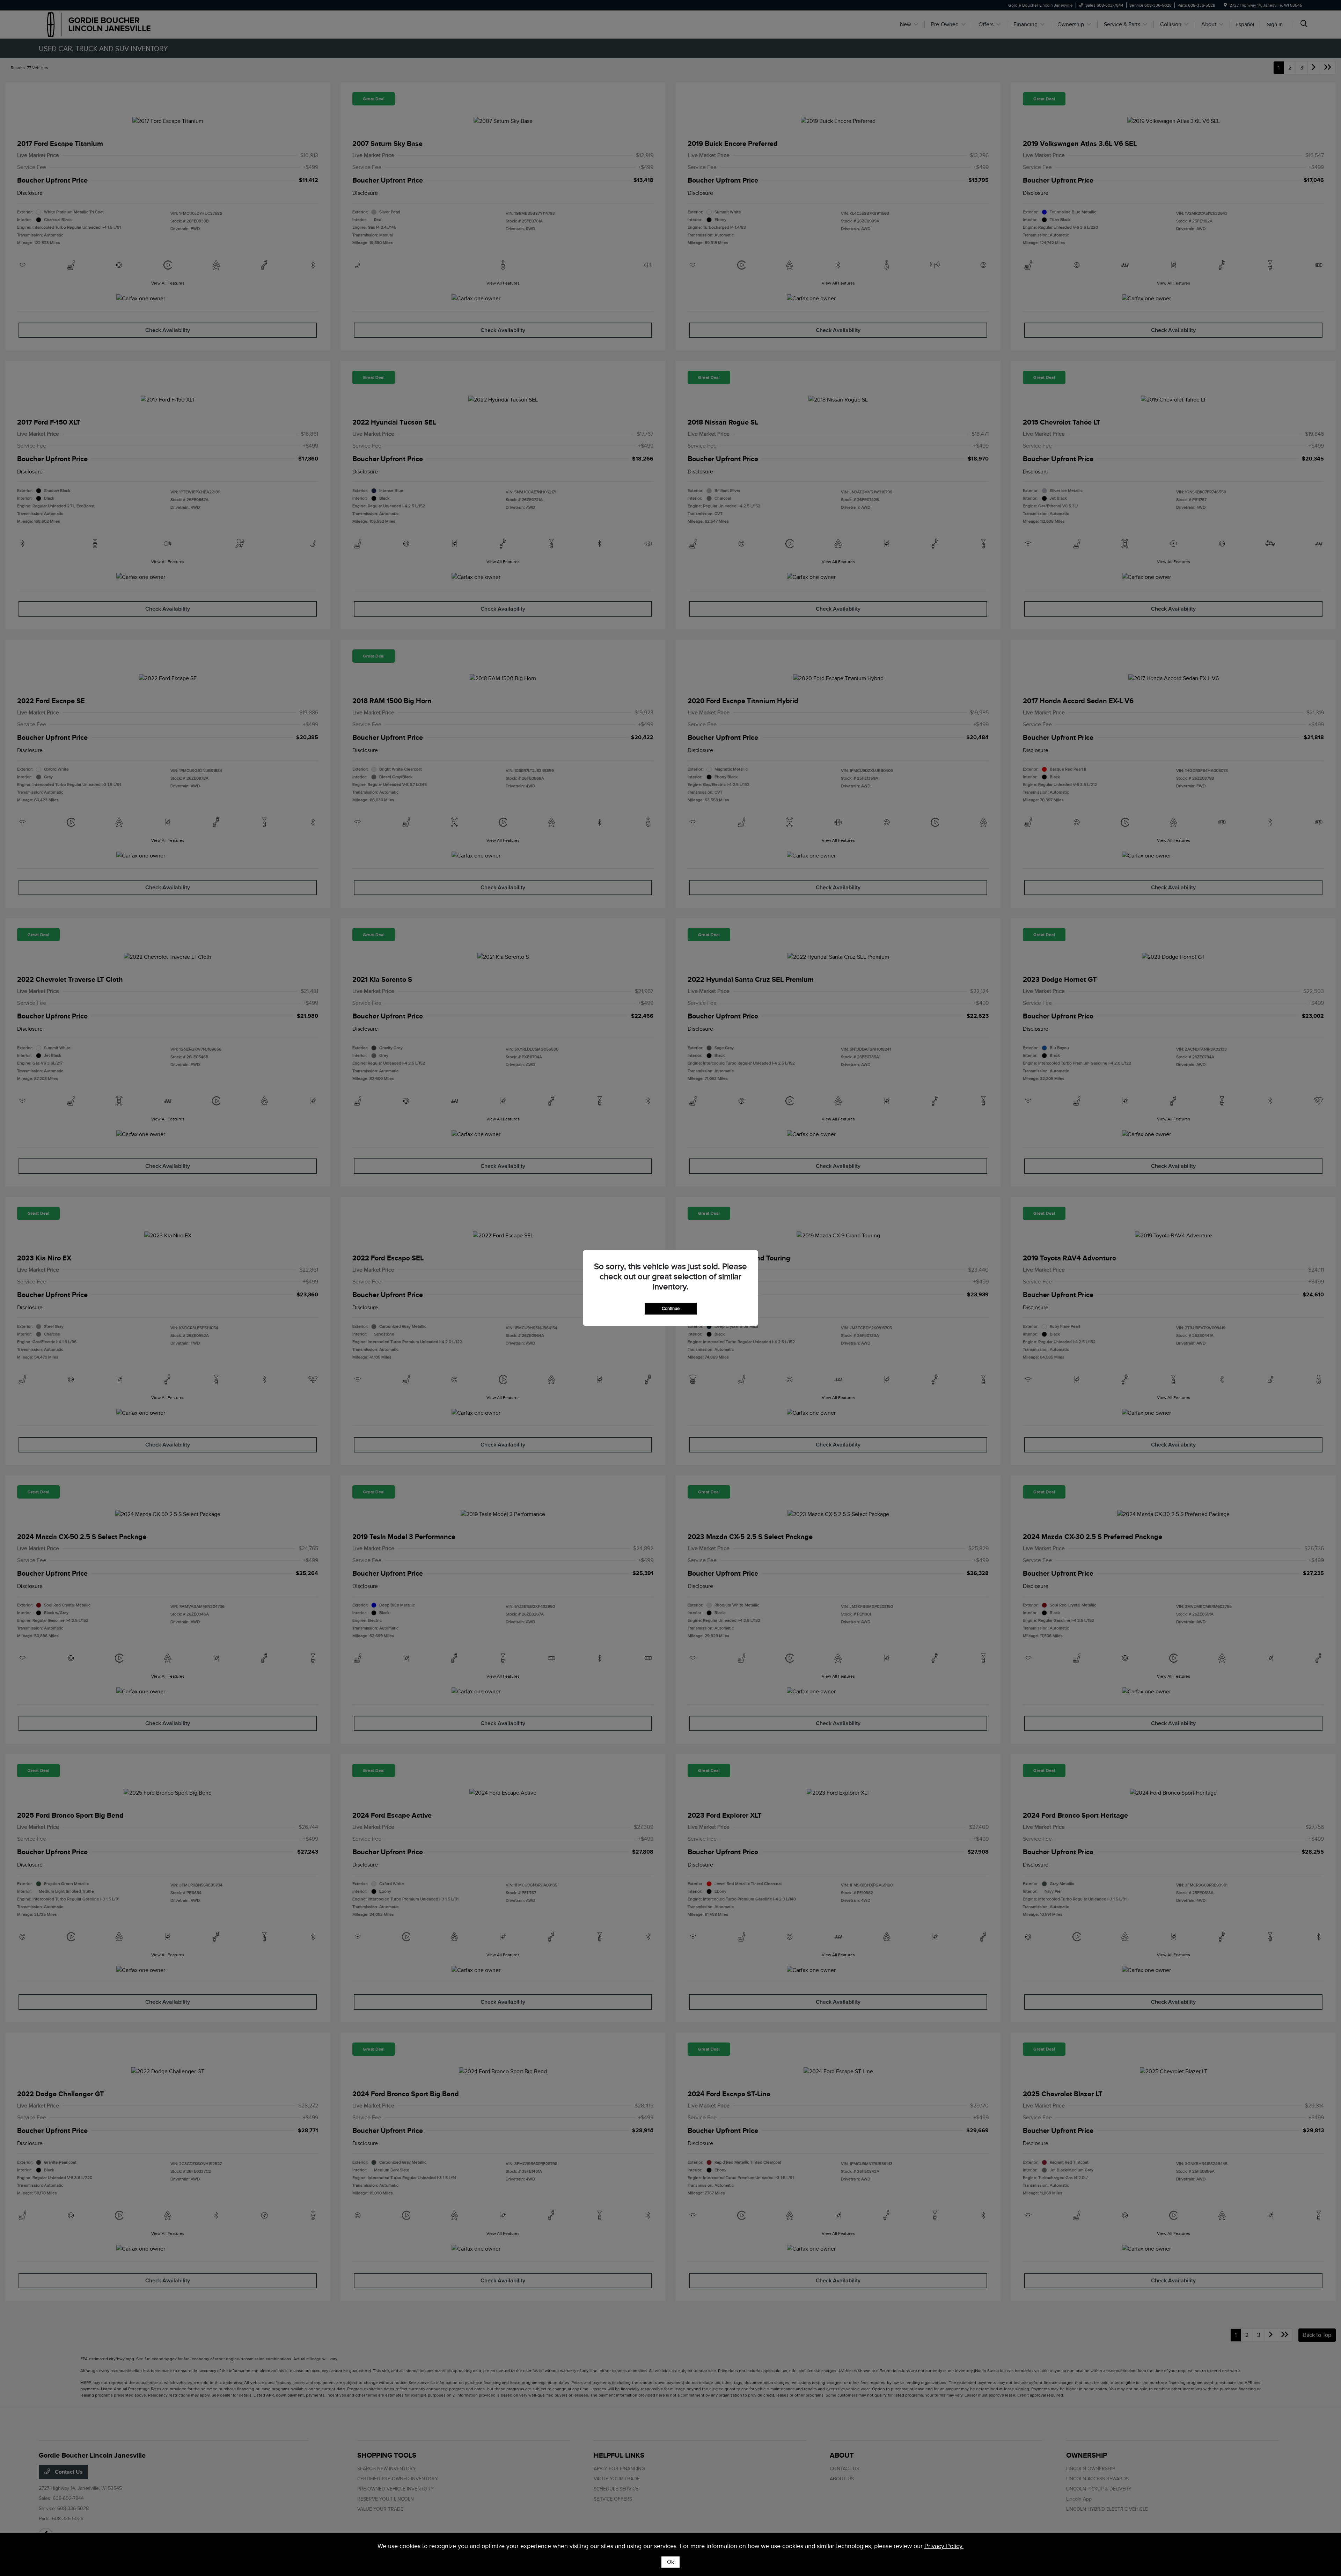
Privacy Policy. (944, 2546)
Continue (671, 1308)
